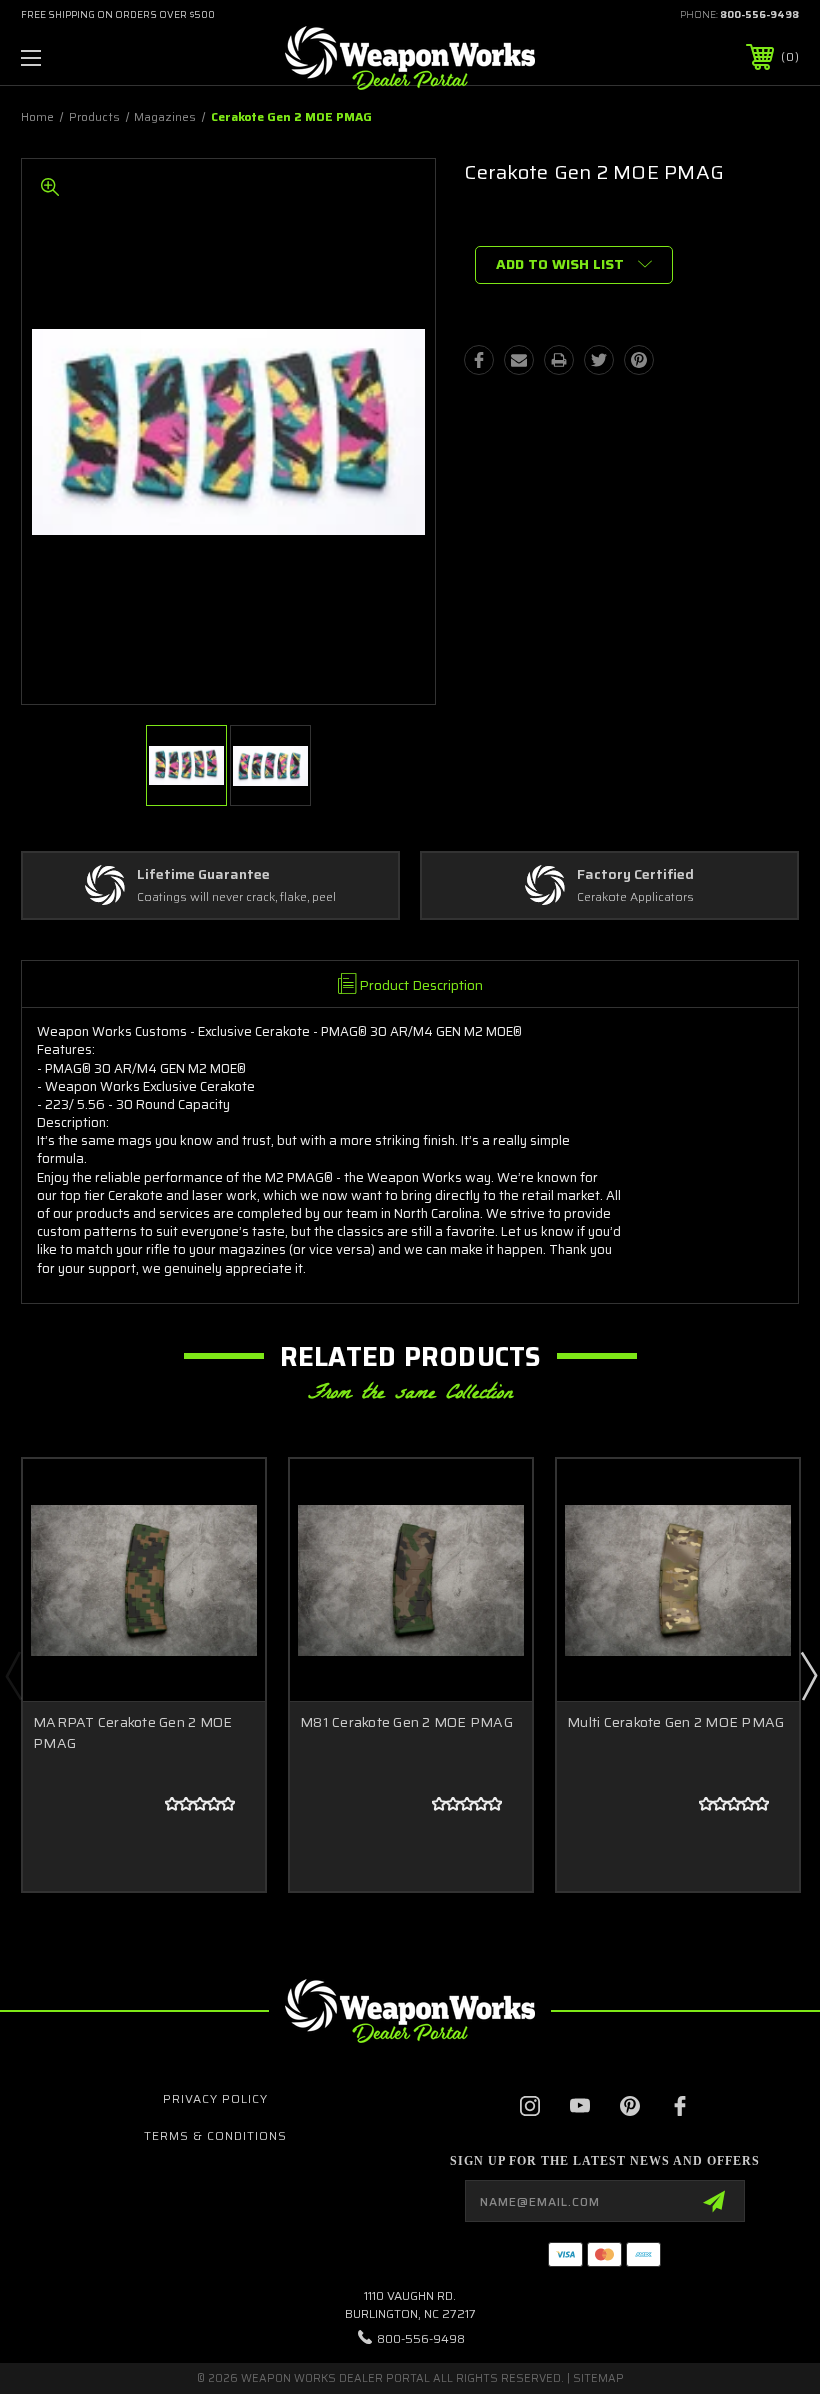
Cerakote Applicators (635, 897)
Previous (13, 1675)
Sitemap (598, 2378)
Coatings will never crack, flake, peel (236, 897)
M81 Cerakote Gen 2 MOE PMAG (406, 1722)
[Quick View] (225, 1498)
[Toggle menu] (99, 57)
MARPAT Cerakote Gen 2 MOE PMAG (132, 1732)
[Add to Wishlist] (225, 1546)
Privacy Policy (215, 2098)
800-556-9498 (759, 14)
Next (808, 1675)
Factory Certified (635, 875)
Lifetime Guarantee (203, 875)
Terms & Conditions (215, 2135)
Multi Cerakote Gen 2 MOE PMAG (675, 1722)
